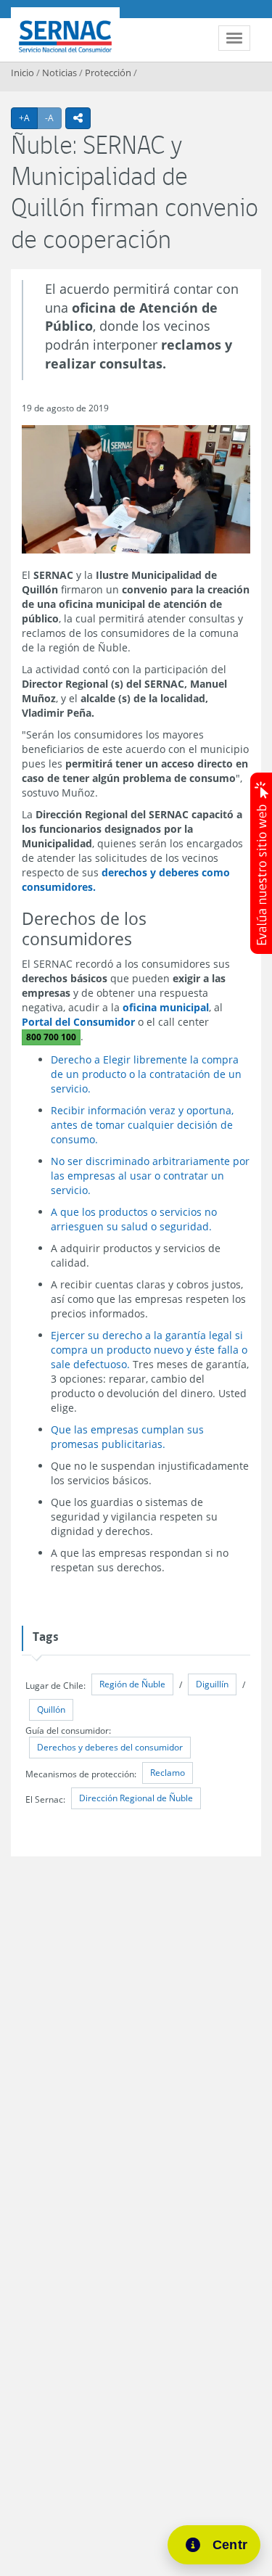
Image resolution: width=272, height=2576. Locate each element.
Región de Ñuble (132, 1684)
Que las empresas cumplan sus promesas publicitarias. (127, 1437)
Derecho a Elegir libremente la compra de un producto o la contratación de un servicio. (146, 1074)
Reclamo (168, 1773)
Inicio (22, 73)
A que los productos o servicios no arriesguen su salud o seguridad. (134, 1219)
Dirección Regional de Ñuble (136, 1798)
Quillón (51, 1709)
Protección (108, 73)
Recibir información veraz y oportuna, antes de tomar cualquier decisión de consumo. (142, 1125)
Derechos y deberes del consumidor (110, 1747)
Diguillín (212, 1684)
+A (28, 118)
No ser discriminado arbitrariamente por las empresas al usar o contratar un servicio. (150, 1176)
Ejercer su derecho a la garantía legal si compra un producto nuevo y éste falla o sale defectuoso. (149, 1350)
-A (53, 118)
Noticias (59, 73)
